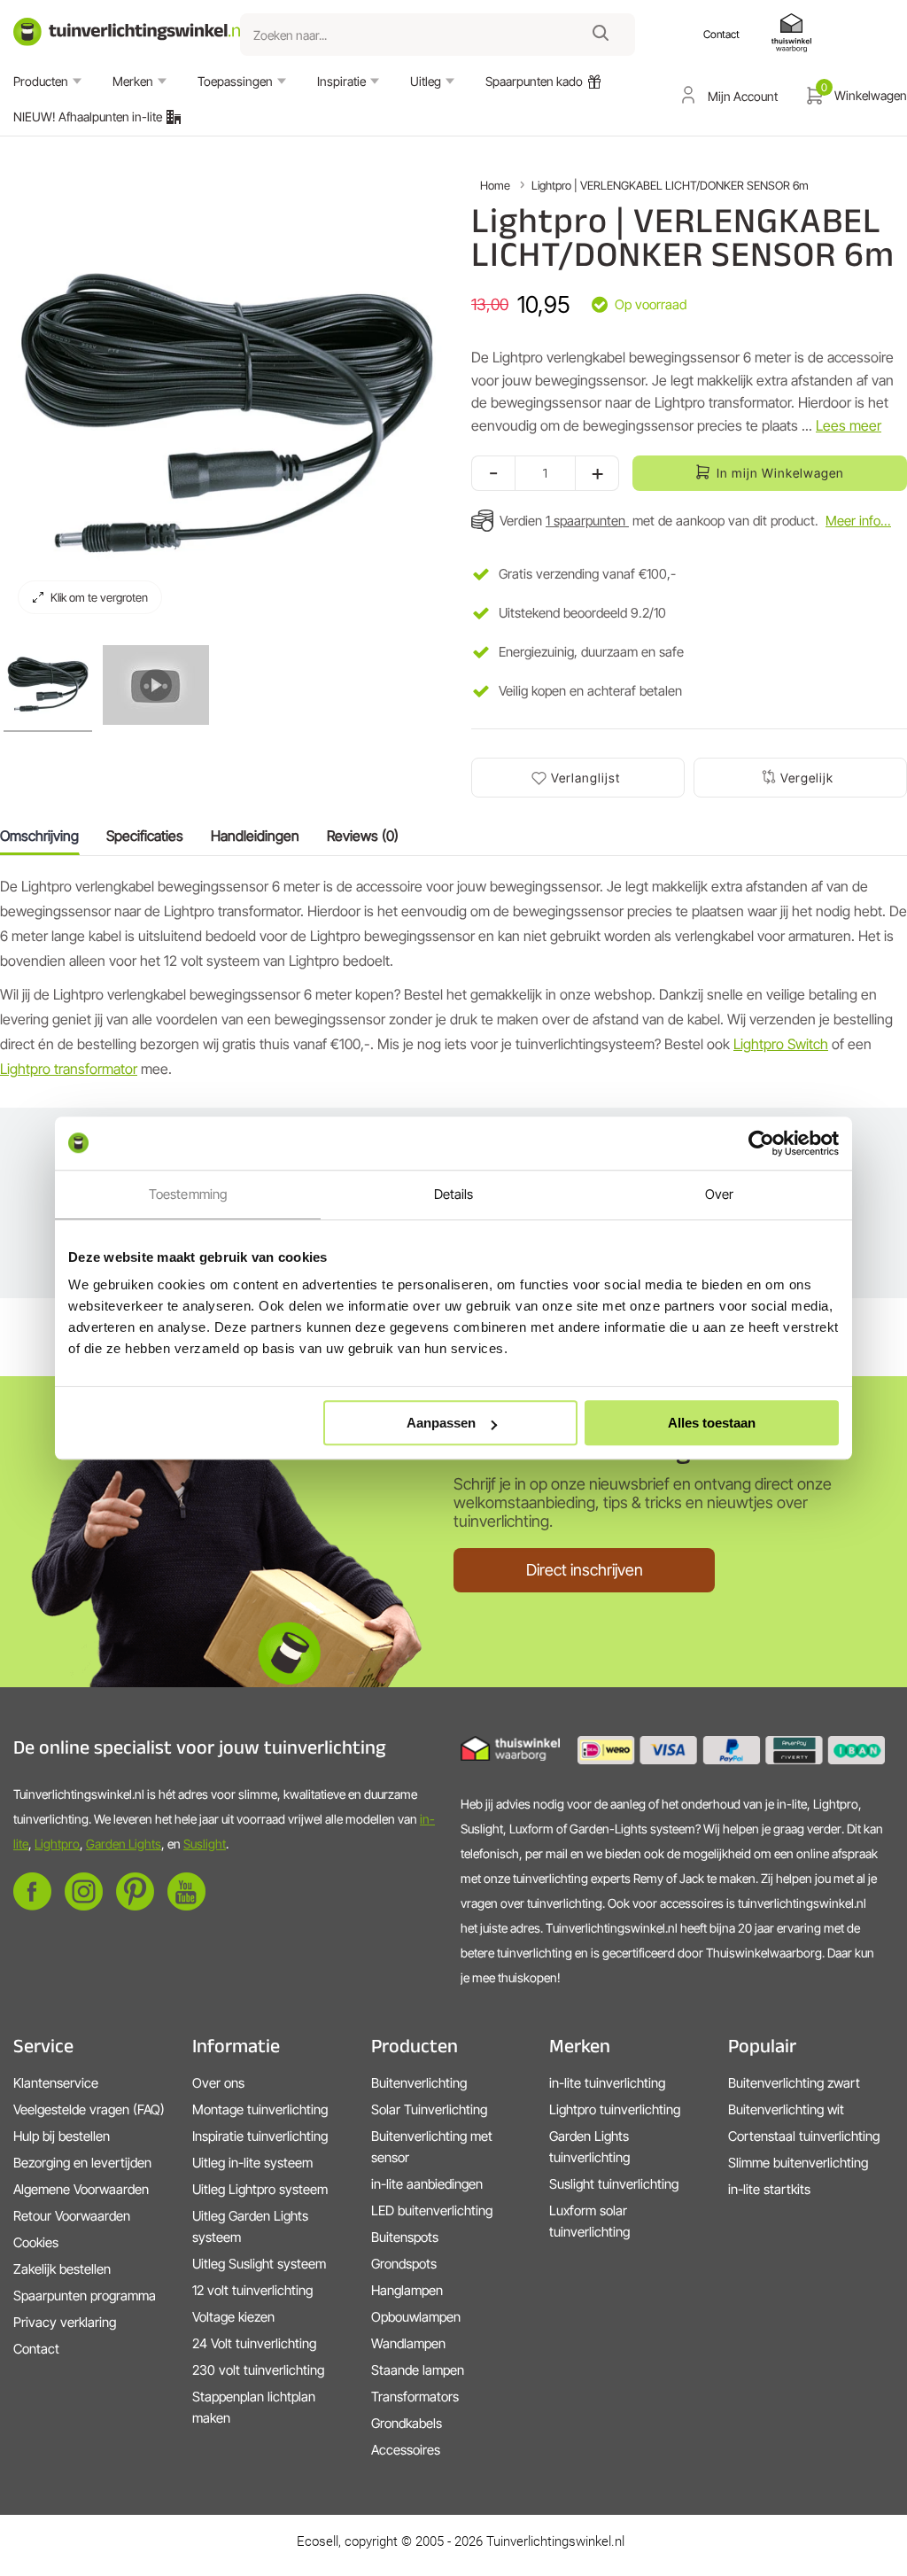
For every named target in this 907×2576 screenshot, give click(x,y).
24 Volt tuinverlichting (254, 2343)
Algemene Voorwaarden (81, 2189)
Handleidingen (255, 836)
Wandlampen (408, 2343)
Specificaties (145, 836)
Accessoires (406, 2450)
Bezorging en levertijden (82, 2163)
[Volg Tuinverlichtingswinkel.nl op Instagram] (84, 1906)
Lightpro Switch (781, 1044)
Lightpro (57, 1844)
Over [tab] (719, 1194)
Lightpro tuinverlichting (615, 2109)
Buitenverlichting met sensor (432, 2147)
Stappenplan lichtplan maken (254, 2407)
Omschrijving (39, 836)
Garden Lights (124, 1844)
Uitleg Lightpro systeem (260, 2189)
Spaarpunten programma (85, 2296)
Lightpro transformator (69, 1069)
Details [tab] (454, 1194)
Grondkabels (407, 2423)
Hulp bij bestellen (62, 2136)
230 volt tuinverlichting (258, 2370)
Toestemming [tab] (188, 1194)
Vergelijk (807, 778)
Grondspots (404, 2264)
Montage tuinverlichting (260, 2109)
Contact (36, 2349)
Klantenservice (56, 2083)
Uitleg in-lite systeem (252, 2163)
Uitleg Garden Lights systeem (250, 2226)
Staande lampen (418, 2370)
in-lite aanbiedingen (427, 2184)
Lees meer (849, 425)
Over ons (218, 2083)
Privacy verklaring (65, 2322)
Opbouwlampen (416, 2317)
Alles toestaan (712, 1423)
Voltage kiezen (233, 2317)
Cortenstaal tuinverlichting (804, 2136)
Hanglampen (407, 2290)
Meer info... (858, 521)
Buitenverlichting (419, 2083)
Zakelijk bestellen (62, 2269)
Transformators (415, 2397)
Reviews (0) (363, 836)
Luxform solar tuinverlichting (589, 2221)
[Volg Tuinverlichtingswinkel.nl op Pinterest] (135, 1906)
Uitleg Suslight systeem (259, 2264)
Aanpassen (441, 1423)
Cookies (36, 2242)
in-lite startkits (769, 2189)
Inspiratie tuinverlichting (260, 2136)
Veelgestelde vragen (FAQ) (89, 2109)
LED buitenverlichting (432, 2210)
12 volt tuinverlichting (252, 2290)
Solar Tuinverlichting (429, 2109)
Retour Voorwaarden (72, 2216)
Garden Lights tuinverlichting (589, 2147)
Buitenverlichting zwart (794, 2083)
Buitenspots (405, 2237)
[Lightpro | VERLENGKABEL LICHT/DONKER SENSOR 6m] (48, 685)
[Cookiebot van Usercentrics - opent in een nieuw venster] (761, 1143)
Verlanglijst (585, 778)
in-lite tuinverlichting (607, 2083)
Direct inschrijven (585, 1570)
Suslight (205, 1844)
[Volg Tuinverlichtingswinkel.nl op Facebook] (32, 1906)
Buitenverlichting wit (786, 2109)
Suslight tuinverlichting (614, 2184)
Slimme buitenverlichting (798, 2163)
